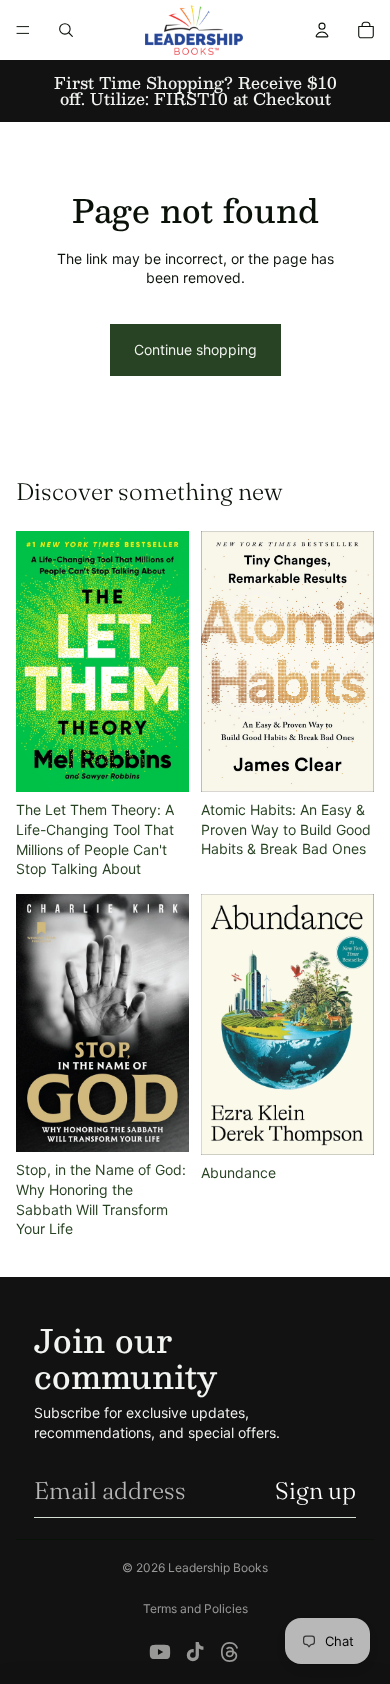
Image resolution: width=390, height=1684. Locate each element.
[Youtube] (160, 1652)
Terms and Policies (195, 1608)
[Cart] (366, 30)
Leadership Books (218, 1567)
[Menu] (23, 30)
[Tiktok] (195, 1652)
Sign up (315, 1490)
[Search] (66, 30)
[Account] (322, 30)
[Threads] (230, 1652)
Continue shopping (195, 349)
